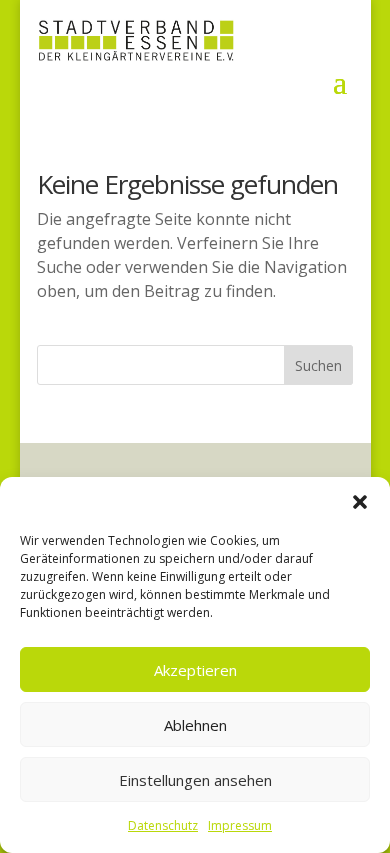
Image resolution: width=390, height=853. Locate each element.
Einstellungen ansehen (195, 780)
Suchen (318, 365)
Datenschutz (163, 825)
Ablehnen (195, 725)
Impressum (240, 825)
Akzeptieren (195, 670)
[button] (360, 502)
